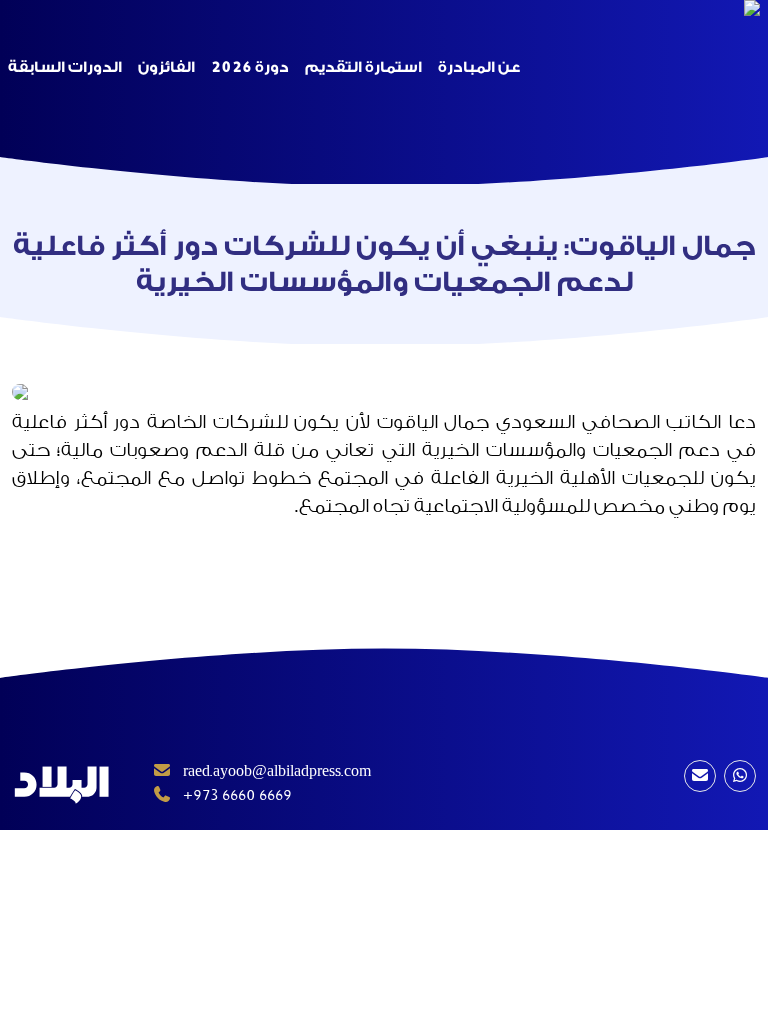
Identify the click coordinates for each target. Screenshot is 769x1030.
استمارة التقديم (363, 67)
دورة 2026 (250, 67)
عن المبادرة (479, 67)
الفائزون (166, 67)
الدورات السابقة (65, 67)
